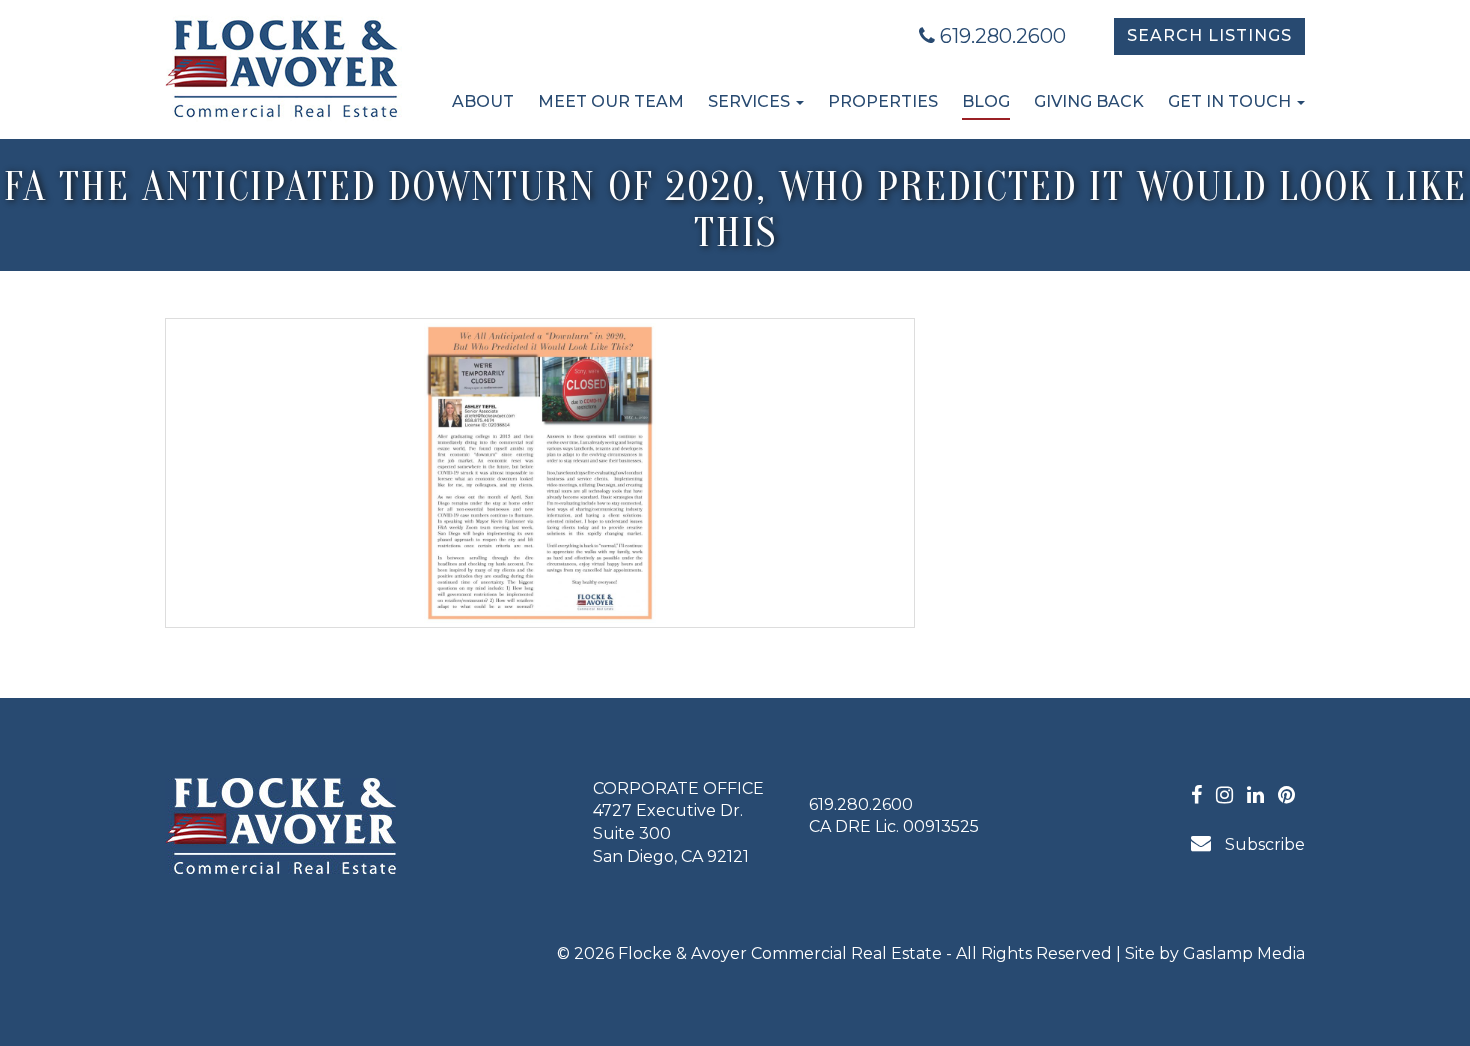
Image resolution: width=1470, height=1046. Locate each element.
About (483, 101)
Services (751, 101)
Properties (883, 101)
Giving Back (1089, 101)
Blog (986, 101)
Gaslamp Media (1244, 953)
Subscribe (1263, 844)
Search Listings (1209, 35)
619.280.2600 (1000, 36)
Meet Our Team (611, 101)
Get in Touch (1231, 101)
